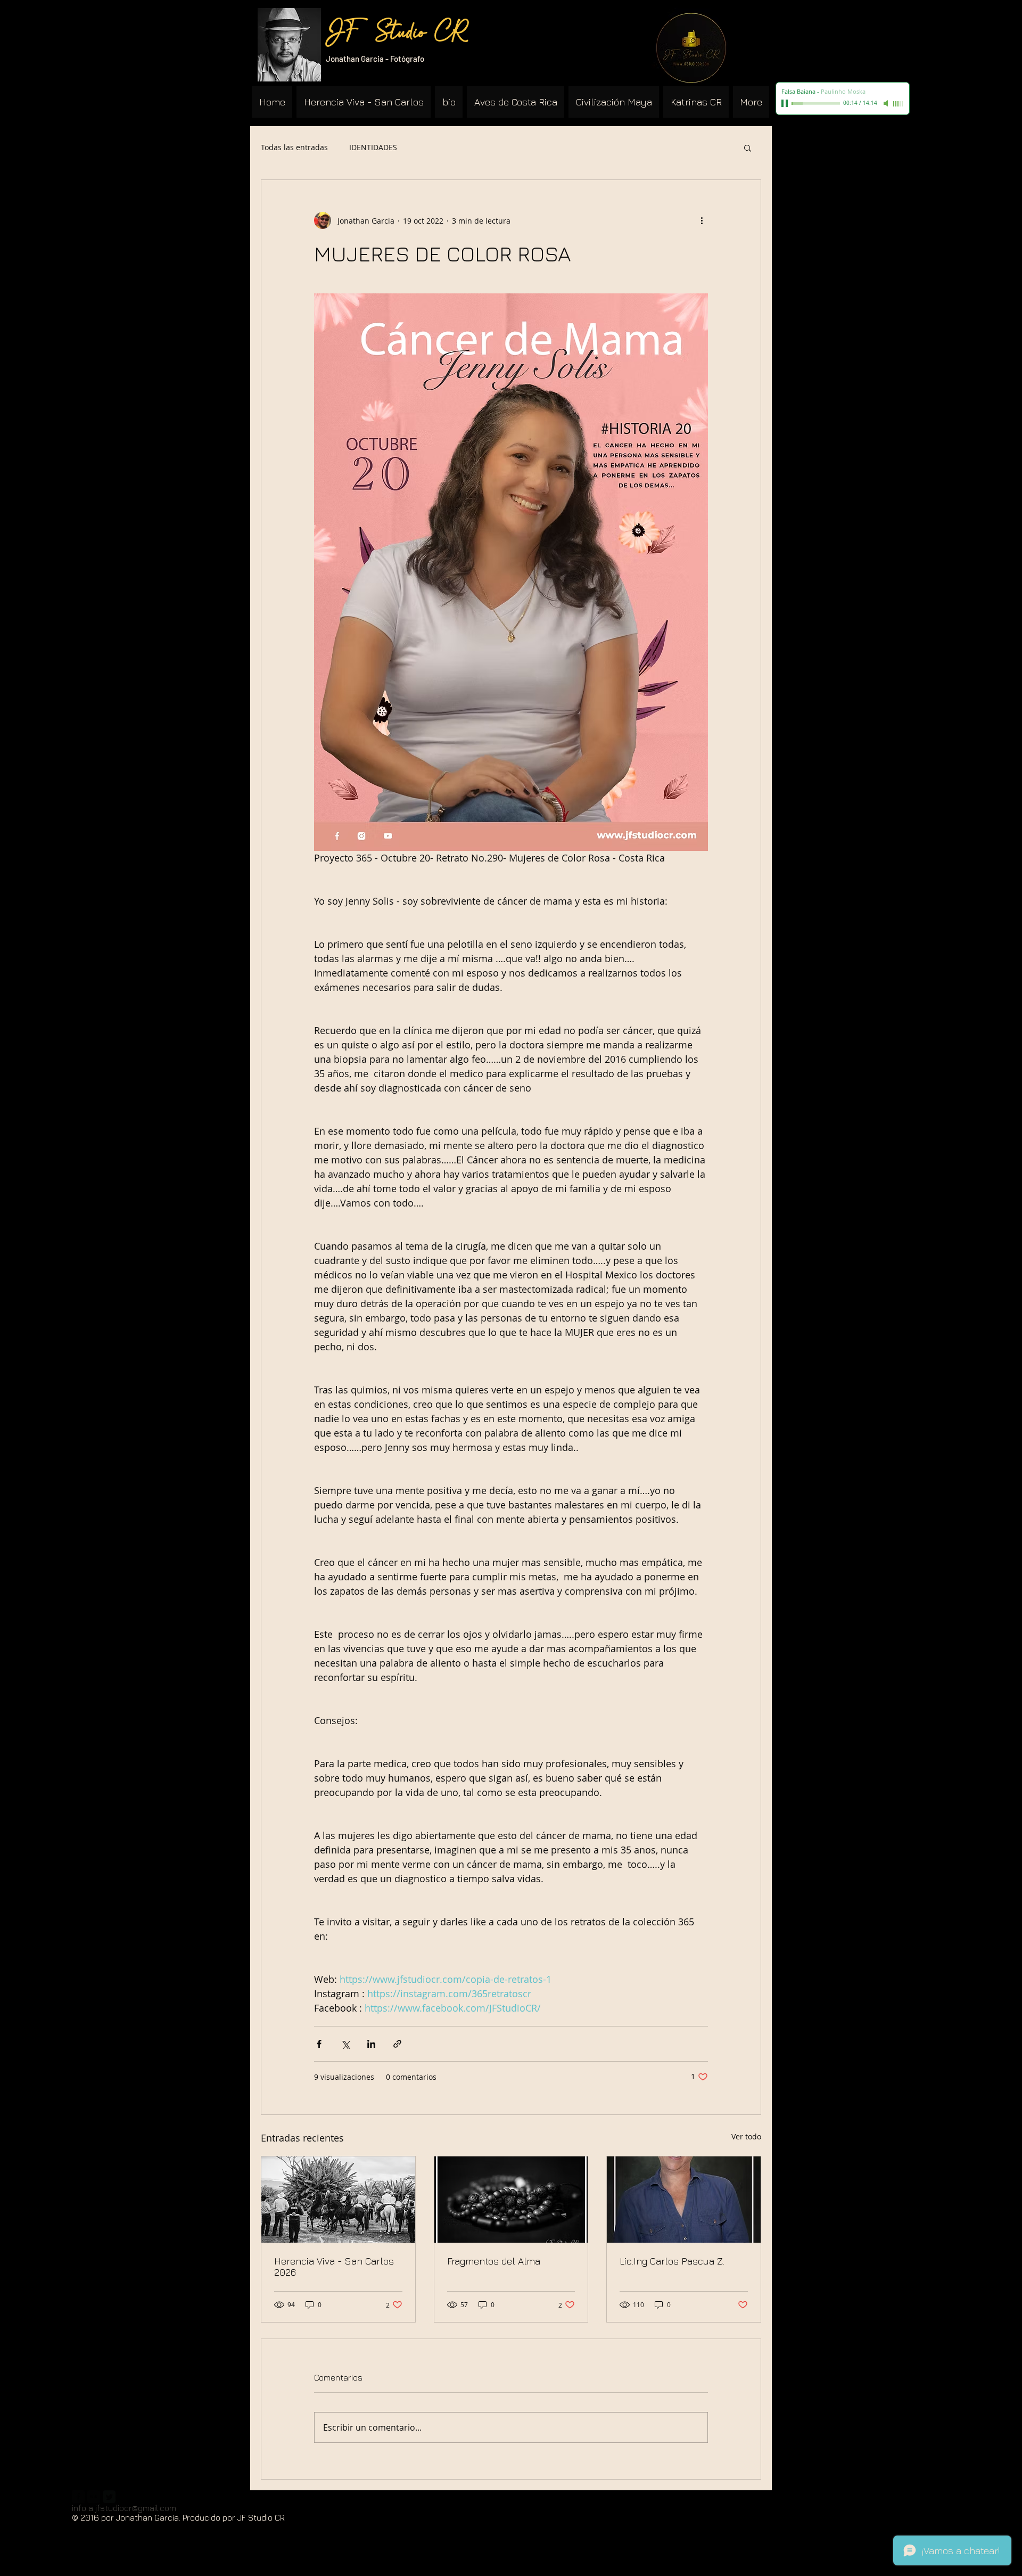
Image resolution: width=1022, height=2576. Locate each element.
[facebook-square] (78, 2497)
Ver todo (746, 2136)
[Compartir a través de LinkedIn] (371, 2044)
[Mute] (887, 103)
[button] (748, 147)
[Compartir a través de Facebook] (319, 2044)
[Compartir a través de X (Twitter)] (345, 2044)
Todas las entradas (294, 147)
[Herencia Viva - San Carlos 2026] (338, 2200)
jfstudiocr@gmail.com (136, 2508)
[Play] (786, 103)
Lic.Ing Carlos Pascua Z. (672, 2261)
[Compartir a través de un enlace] (397, 2044)
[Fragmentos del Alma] (511, 2200)
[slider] (899, 104)
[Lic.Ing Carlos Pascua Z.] (684, 2200)
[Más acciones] (702, 220)
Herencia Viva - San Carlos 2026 (334, 2267)
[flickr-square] (94, 2497)
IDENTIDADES (373, 147)
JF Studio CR (397, 34)
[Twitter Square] (109, 2497)
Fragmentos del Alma (494, 2261)
